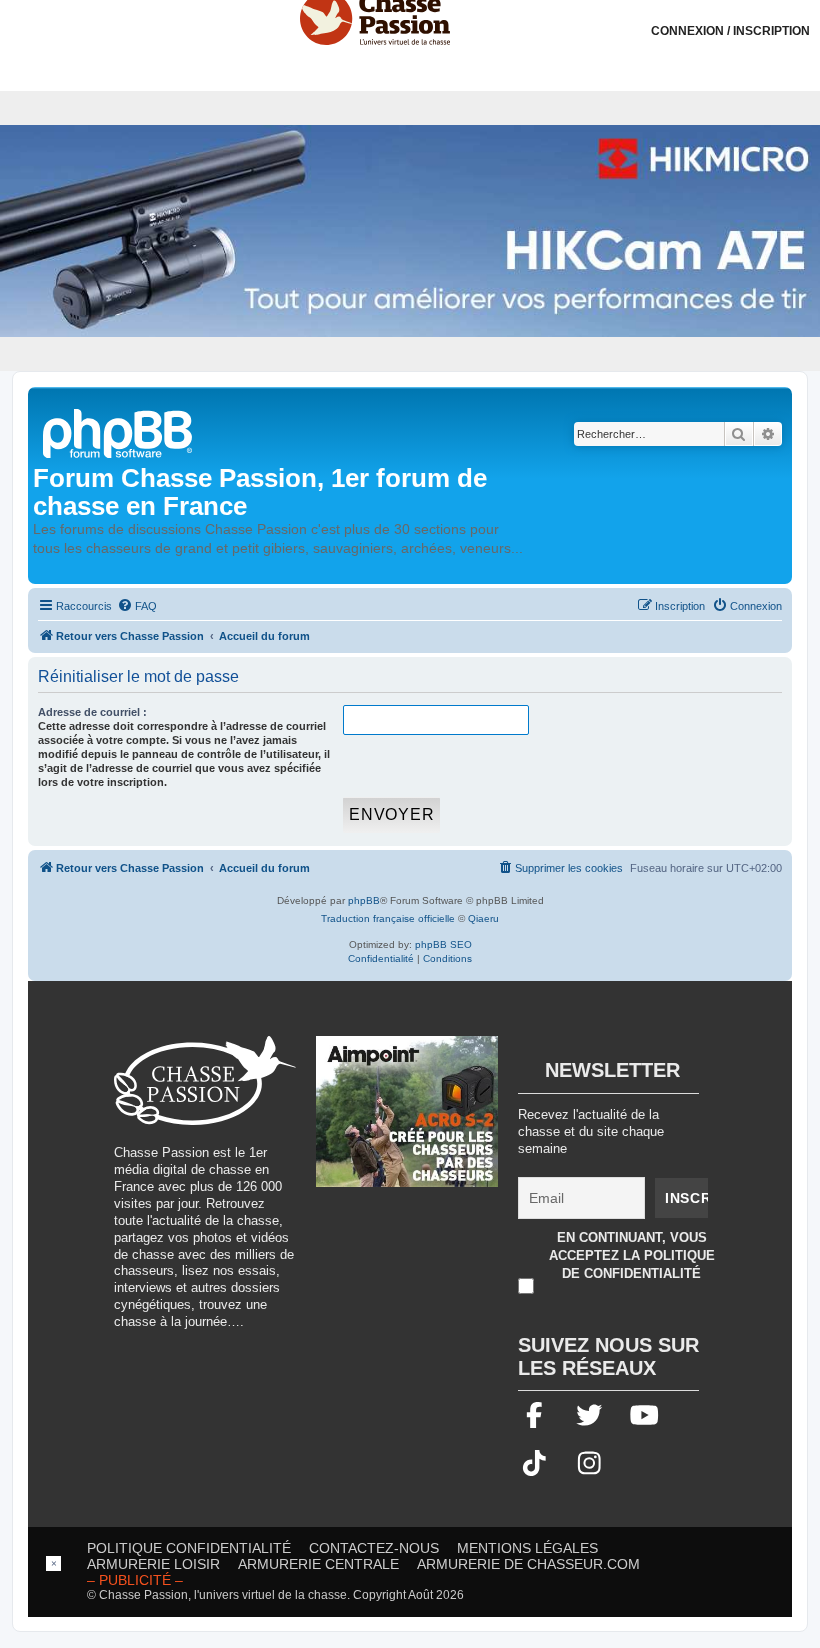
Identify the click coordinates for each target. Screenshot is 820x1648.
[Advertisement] (410, 1601)
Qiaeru (483, 918)
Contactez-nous (374, 1548)
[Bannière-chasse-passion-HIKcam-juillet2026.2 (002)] (410, 230)
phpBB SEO (443, 944)
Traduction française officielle (388, 918)
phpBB (364, 900)
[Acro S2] (407, 1121)
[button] (805, 16)
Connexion (730, 31)
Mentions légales (527, 1548)
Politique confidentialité (189, 1548)
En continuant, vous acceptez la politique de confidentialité (632, 1255)
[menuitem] (137, 606)
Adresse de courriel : (92, 712)
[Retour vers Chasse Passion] (119, 431)
